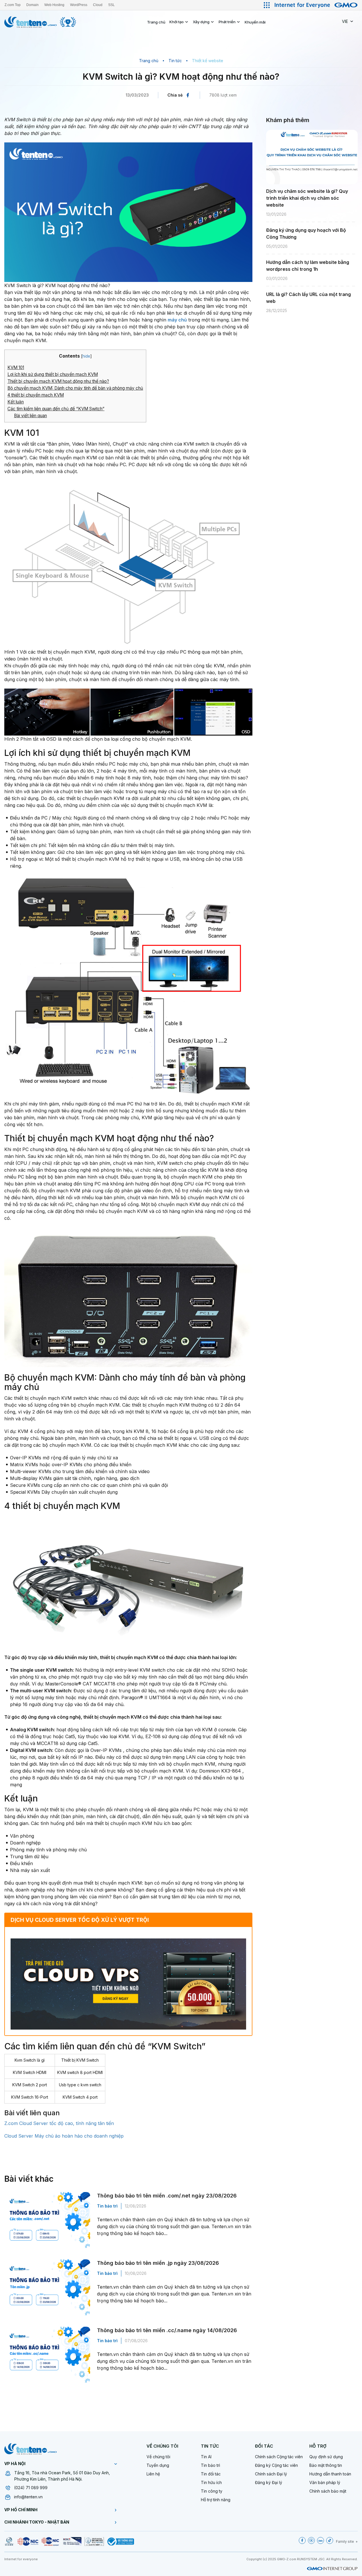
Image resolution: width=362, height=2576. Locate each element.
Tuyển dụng (158, 2465)
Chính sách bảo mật (328, 2491)
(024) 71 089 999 (31, 2488)
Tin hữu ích (211, 2482)
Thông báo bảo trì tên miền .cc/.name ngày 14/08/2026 (167, 2330)
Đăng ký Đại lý (269, 2482)
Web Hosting (54, 5)
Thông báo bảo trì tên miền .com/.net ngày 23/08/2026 (167, 2196)
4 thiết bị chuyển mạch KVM (36, 395)
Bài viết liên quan (30, 416)
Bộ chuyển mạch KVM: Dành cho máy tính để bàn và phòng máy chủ (75, 388)
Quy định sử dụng (326, 2457)
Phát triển (227, 22)
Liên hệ (153, 2474)
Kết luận (16, 402)
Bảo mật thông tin (326, 2465)
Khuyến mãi (255, 22)
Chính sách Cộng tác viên (279, 2457)
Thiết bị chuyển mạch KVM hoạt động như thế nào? (58, 381)
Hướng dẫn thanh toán (330, 2474)
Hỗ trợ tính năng (216, 2500)
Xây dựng (201, 22)
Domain (32, 5)
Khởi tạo (177, 22)
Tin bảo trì (107, 2206)
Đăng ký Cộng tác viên (276, 2465)
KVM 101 (16, 367)
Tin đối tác (211, 2474)
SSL (111, 5)
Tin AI (206, 2457)
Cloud (98, 5)
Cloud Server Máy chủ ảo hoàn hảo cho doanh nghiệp (64, 2136)
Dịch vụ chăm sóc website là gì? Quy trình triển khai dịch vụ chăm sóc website (307, 198)
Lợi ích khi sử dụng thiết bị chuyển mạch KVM (53, 374)
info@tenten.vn (28, 2497)
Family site (345, 2541)
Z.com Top (13, 5)
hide (86, 356)
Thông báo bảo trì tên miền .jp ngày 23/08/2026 (158, 2263)
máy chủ (177, 320)
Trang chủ (156, 22)
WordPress (79, 5)
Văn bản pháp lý (325, 2482)
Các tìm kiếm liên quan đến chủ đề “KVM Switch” (56, 409)
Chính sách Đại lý (271, 2474)
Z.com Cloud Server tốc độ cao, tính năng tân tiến (59, 2123)
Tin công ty (212, 2491)
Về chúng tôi (158, 2457)
